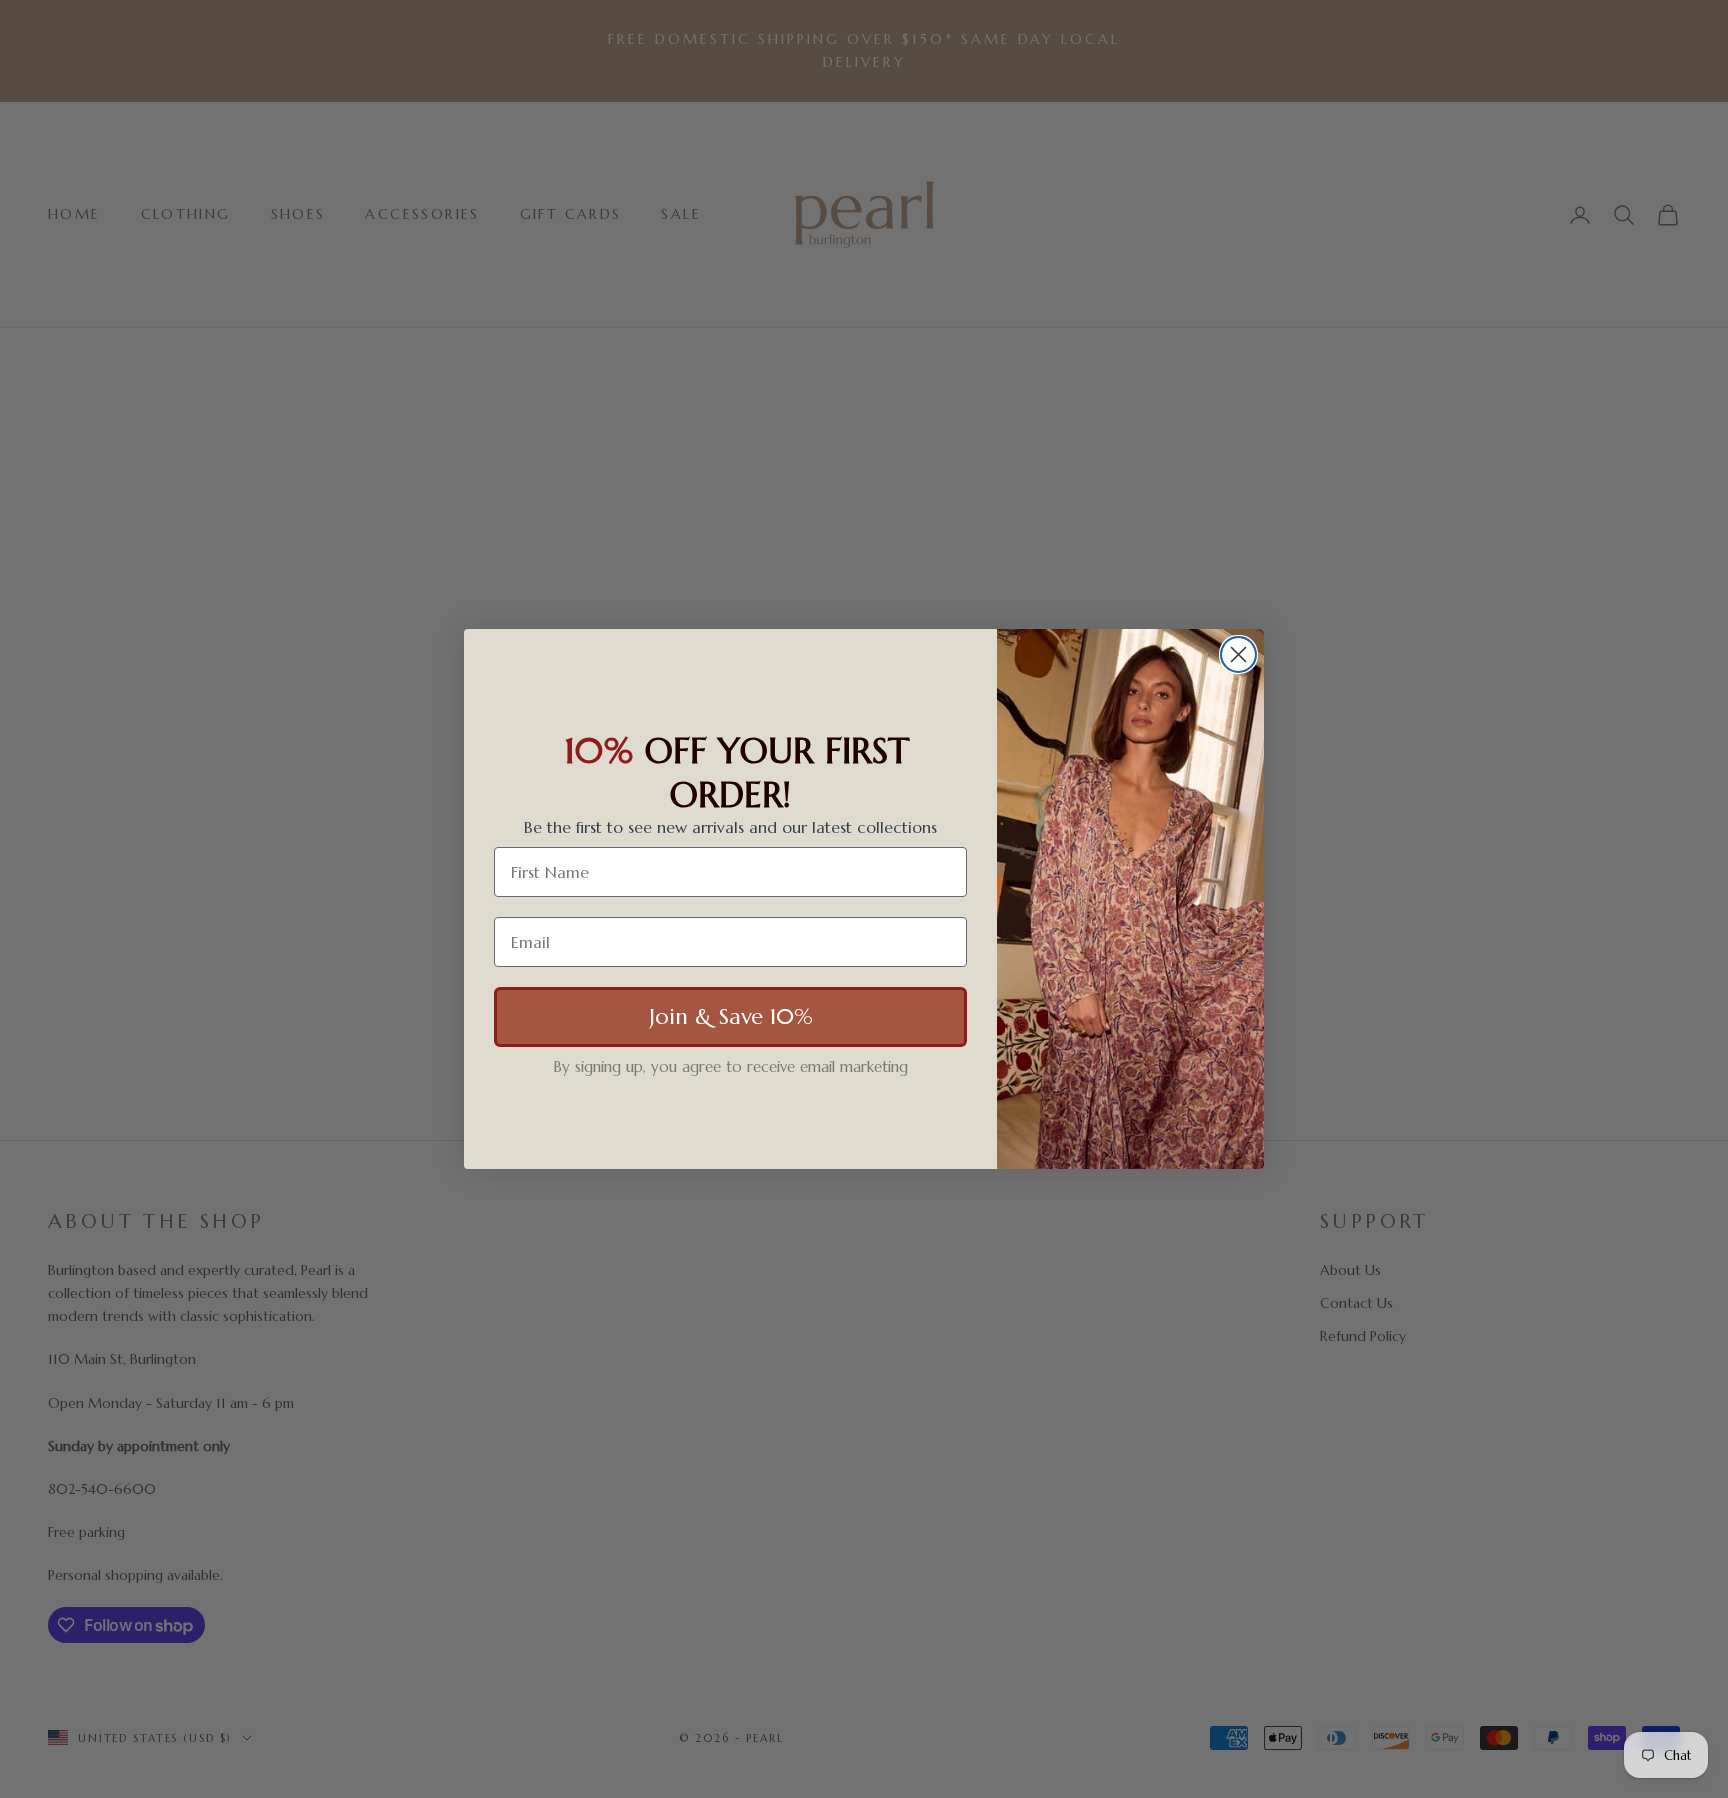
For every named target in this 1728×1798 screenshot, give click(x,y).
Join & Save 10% (731, 1017)
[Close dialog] (1238, 654)
